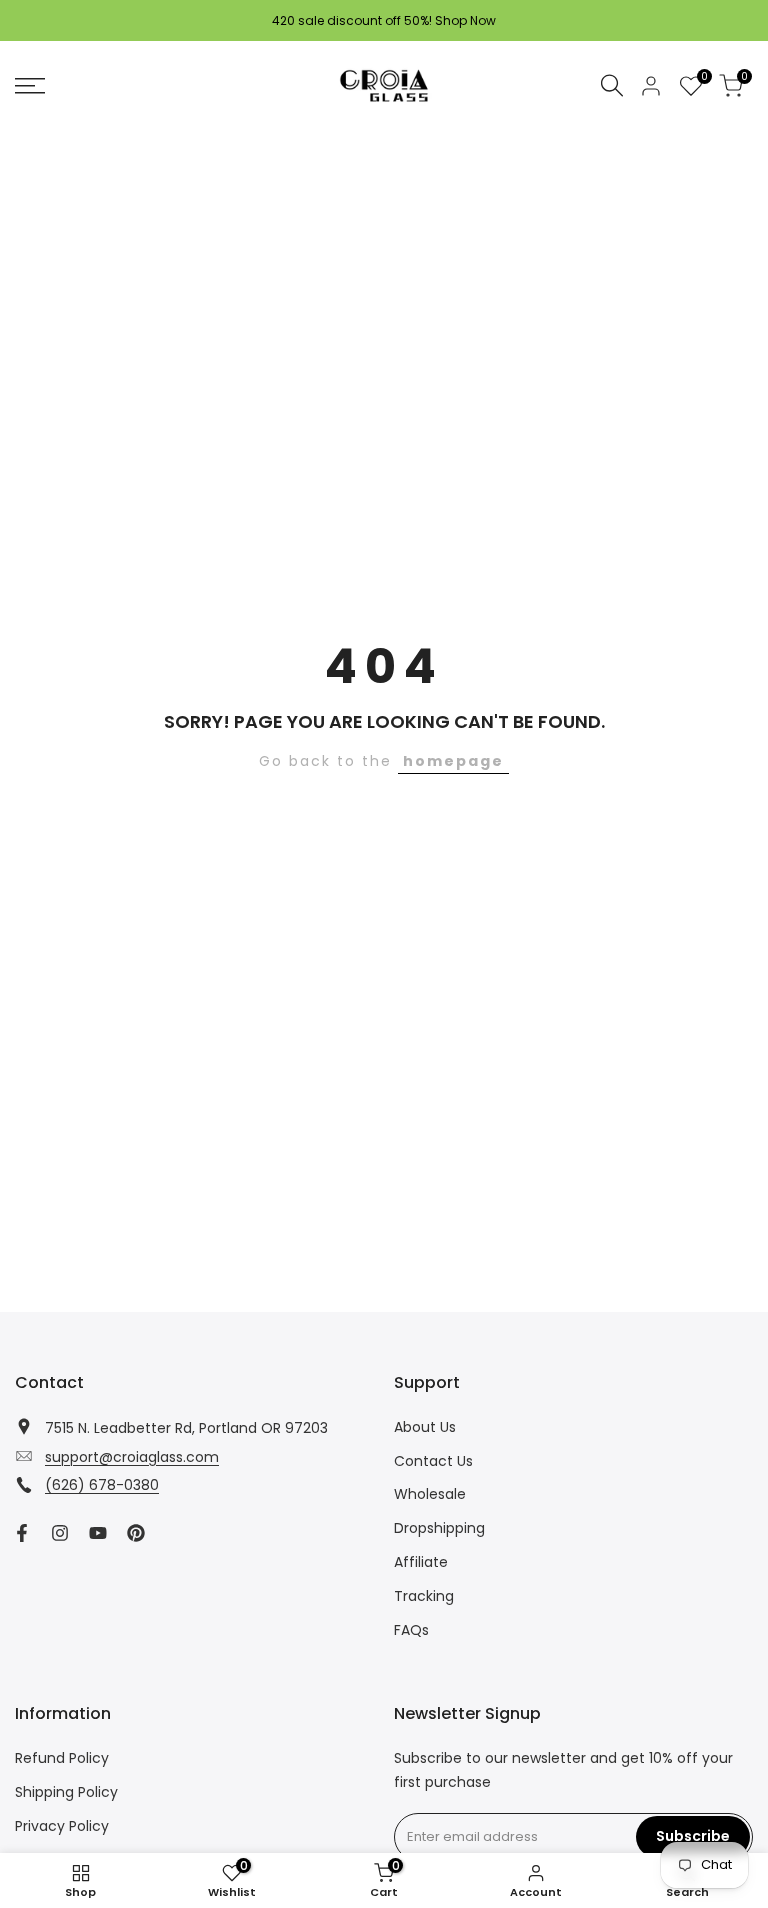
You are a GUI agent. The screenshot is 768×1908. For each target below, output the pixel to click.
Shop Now (465, 20)
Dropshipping (439, 1528)
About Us (425, 1427)
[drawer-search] (612, 85)
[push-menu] (30, 86)
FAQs (411, 1630)
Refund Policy (62, 1758)
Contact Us (433, 1461)
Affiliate (421, 1562)
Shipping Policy (66, 1792)
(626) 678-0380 (102, 1485)
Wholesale (430, 1494)
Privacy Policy (62, 1826)
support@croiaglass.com (132, 1457)
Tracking (424, 1596)
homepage (453, 761)
